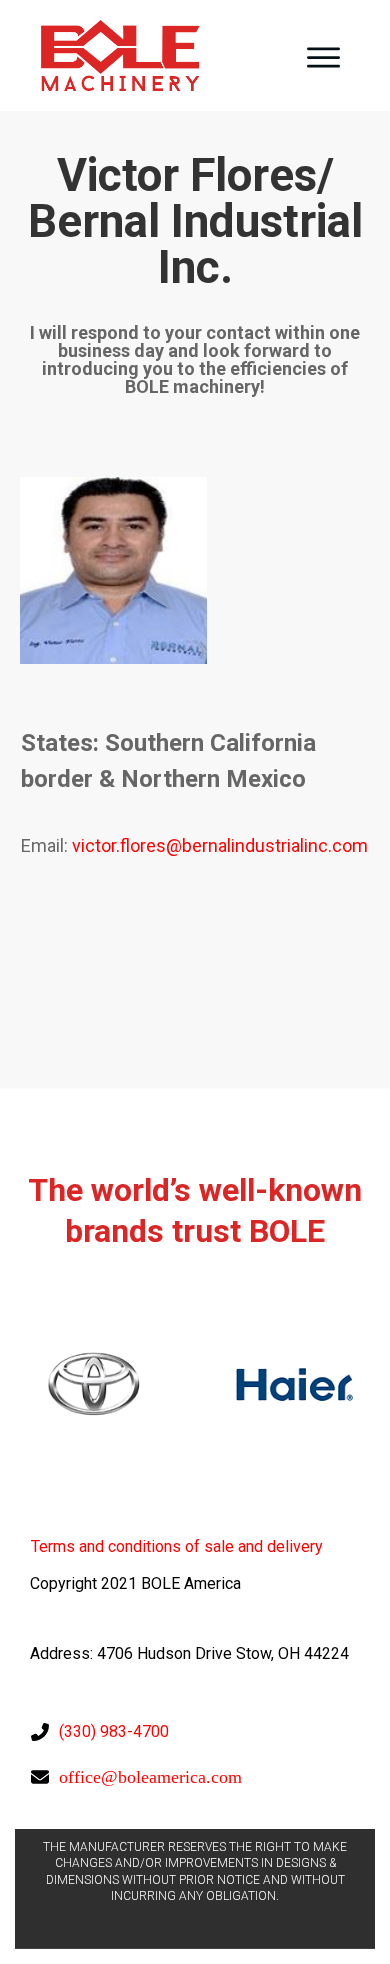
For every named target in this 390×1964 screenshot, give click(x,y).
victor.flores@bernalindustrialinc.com (220, 845)
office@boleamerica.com (150, 1777)
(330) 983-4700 (114, 1731)
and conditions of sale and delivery (177, 1546)
